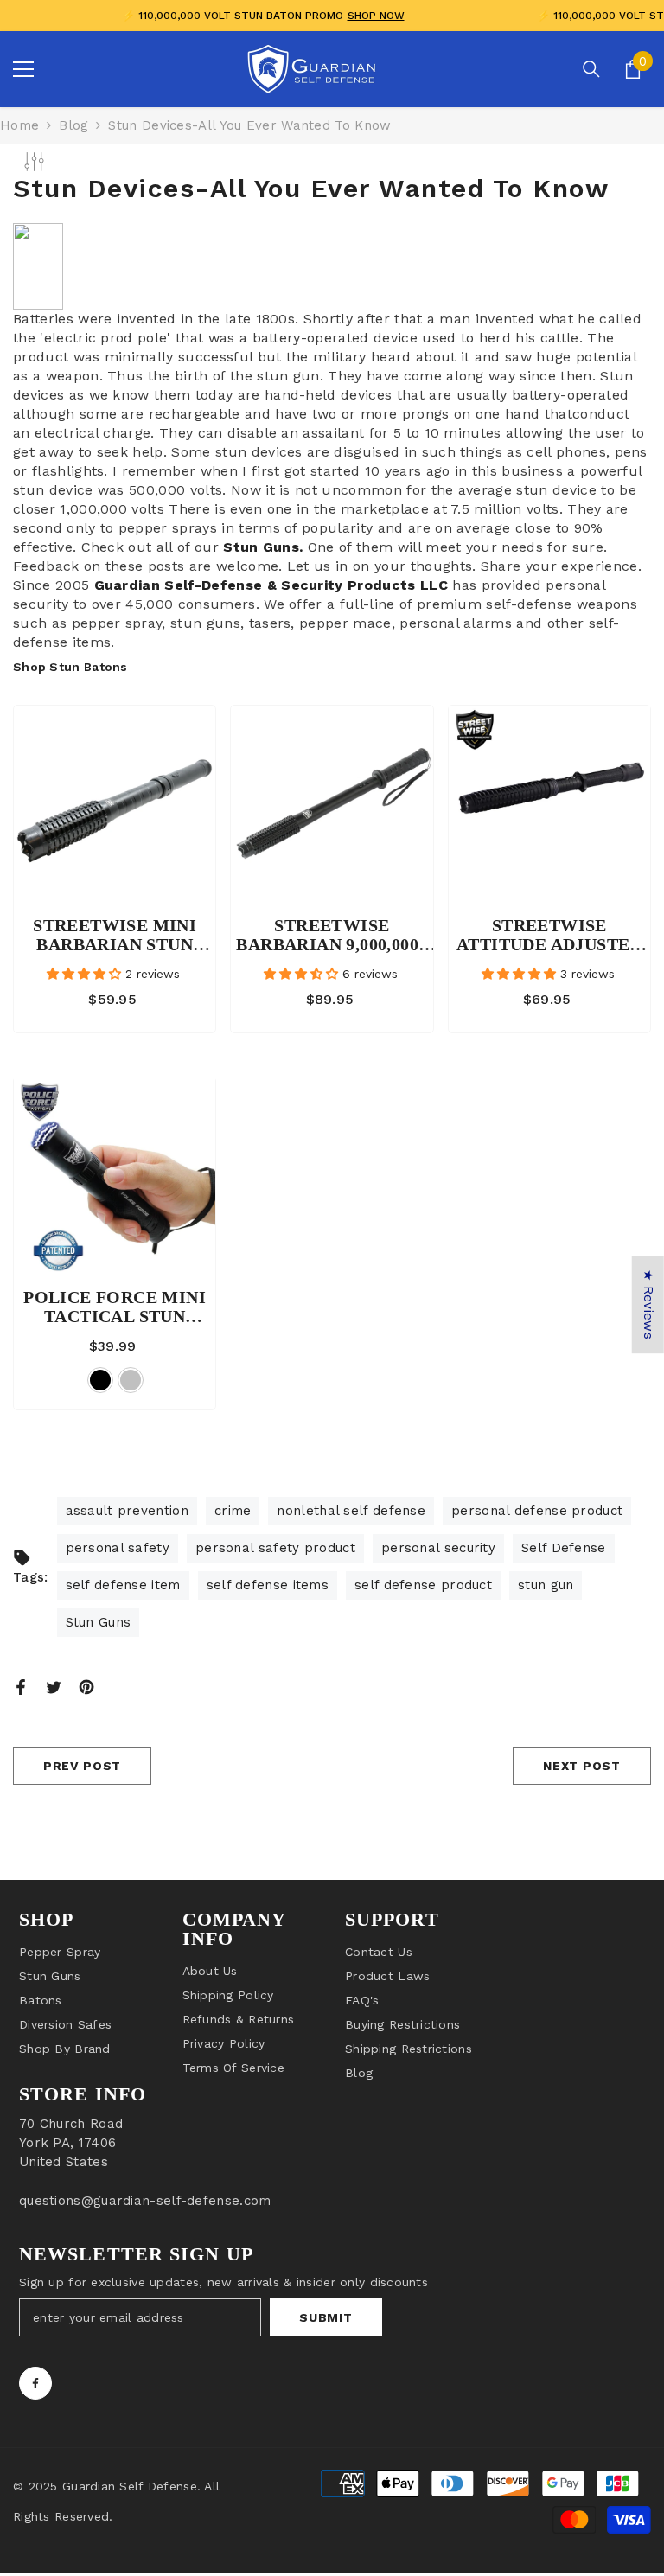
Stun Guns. (263, 547)
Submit (326, 2317)
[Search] (591, 69)
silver (131, 1380)
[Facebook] (21, 1685)
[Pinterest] (86, 1685)
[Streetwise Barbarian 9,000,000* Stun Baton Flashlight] (332, 806)
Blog (73, 125)
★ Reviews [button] (648, 1304)
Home (19, 125)
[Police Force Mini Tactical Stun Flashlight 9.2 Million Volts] (115, 1178)
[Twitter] (54, 1685)
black (100, 1380)
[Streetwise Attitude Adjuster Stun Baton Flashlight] (549, 806)
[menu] (23, 69)
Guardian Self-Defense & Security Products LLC (271, 585)
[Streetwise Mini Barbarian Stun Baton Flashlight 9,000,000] (115, 806)
